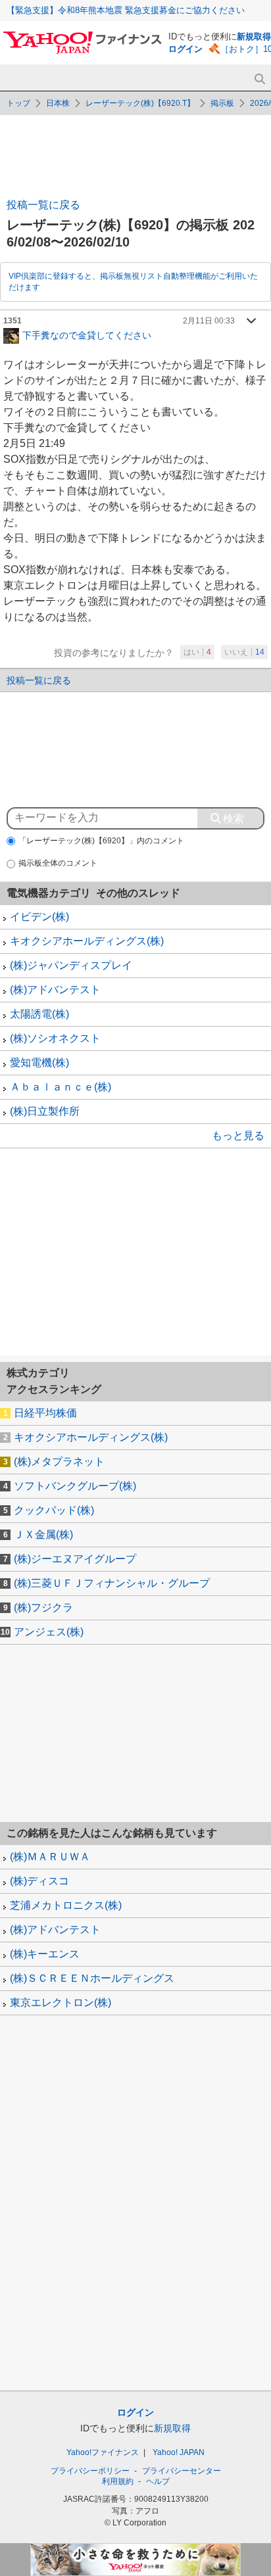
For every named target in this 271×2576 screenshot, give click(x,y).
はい (197, 652)
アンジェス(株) (49, 1632)
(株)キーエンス (45, 1954)
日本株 (58, 103)
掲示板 (222, 103)
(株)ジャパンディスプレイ (71, 965)
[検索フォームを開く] (259, 79)
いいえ (244, 652)
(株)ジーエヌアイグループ (75, 1559)
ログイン (185, 49)
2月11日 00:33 (209, 321)
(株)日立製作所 (45, 1111)
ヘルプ (158, 2481)
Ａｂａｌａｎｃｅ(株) (61, 1087)
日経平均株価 (45, 1413)
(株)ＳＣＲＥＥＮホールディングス (92, 1978)
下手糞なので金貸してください (87, 335)
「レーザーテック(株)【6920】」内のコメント (101, 841)
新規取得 (254, 36)
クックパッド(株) (54, 1510)
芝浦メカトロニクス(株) (66, 1905)
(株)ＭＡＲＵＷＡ (50, 1857)
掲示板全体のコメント (58, 863)
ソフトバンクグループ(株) (75, 1486)
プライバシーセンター (182, 2471)
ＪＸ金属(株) (43, 1534)
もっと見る (238, 1136)
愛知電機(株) (39, 1063)
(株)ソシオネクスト (55, 1038)
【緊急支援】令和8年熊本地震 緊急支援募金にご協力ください (126, 10)
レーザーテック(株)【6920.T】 (140, 103)
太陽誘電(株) (39, 1014)
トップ (18, 103)
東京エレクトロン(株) (61, 2002)
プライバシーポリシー (90, 2471)
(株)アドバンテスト (55, 990)
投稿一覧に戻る (43, 205)
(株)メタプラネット (59, 1462)
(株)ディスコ (39, 1881)
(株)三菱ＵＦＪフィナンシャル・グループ (112, 1583)
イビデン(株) (39, 917)
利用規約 (118, 2481)
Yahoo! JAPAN (179, 2452)
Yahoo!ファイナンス (103, 2452)
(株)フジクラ (43, 1607)
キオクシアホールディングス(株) (87, 941)
